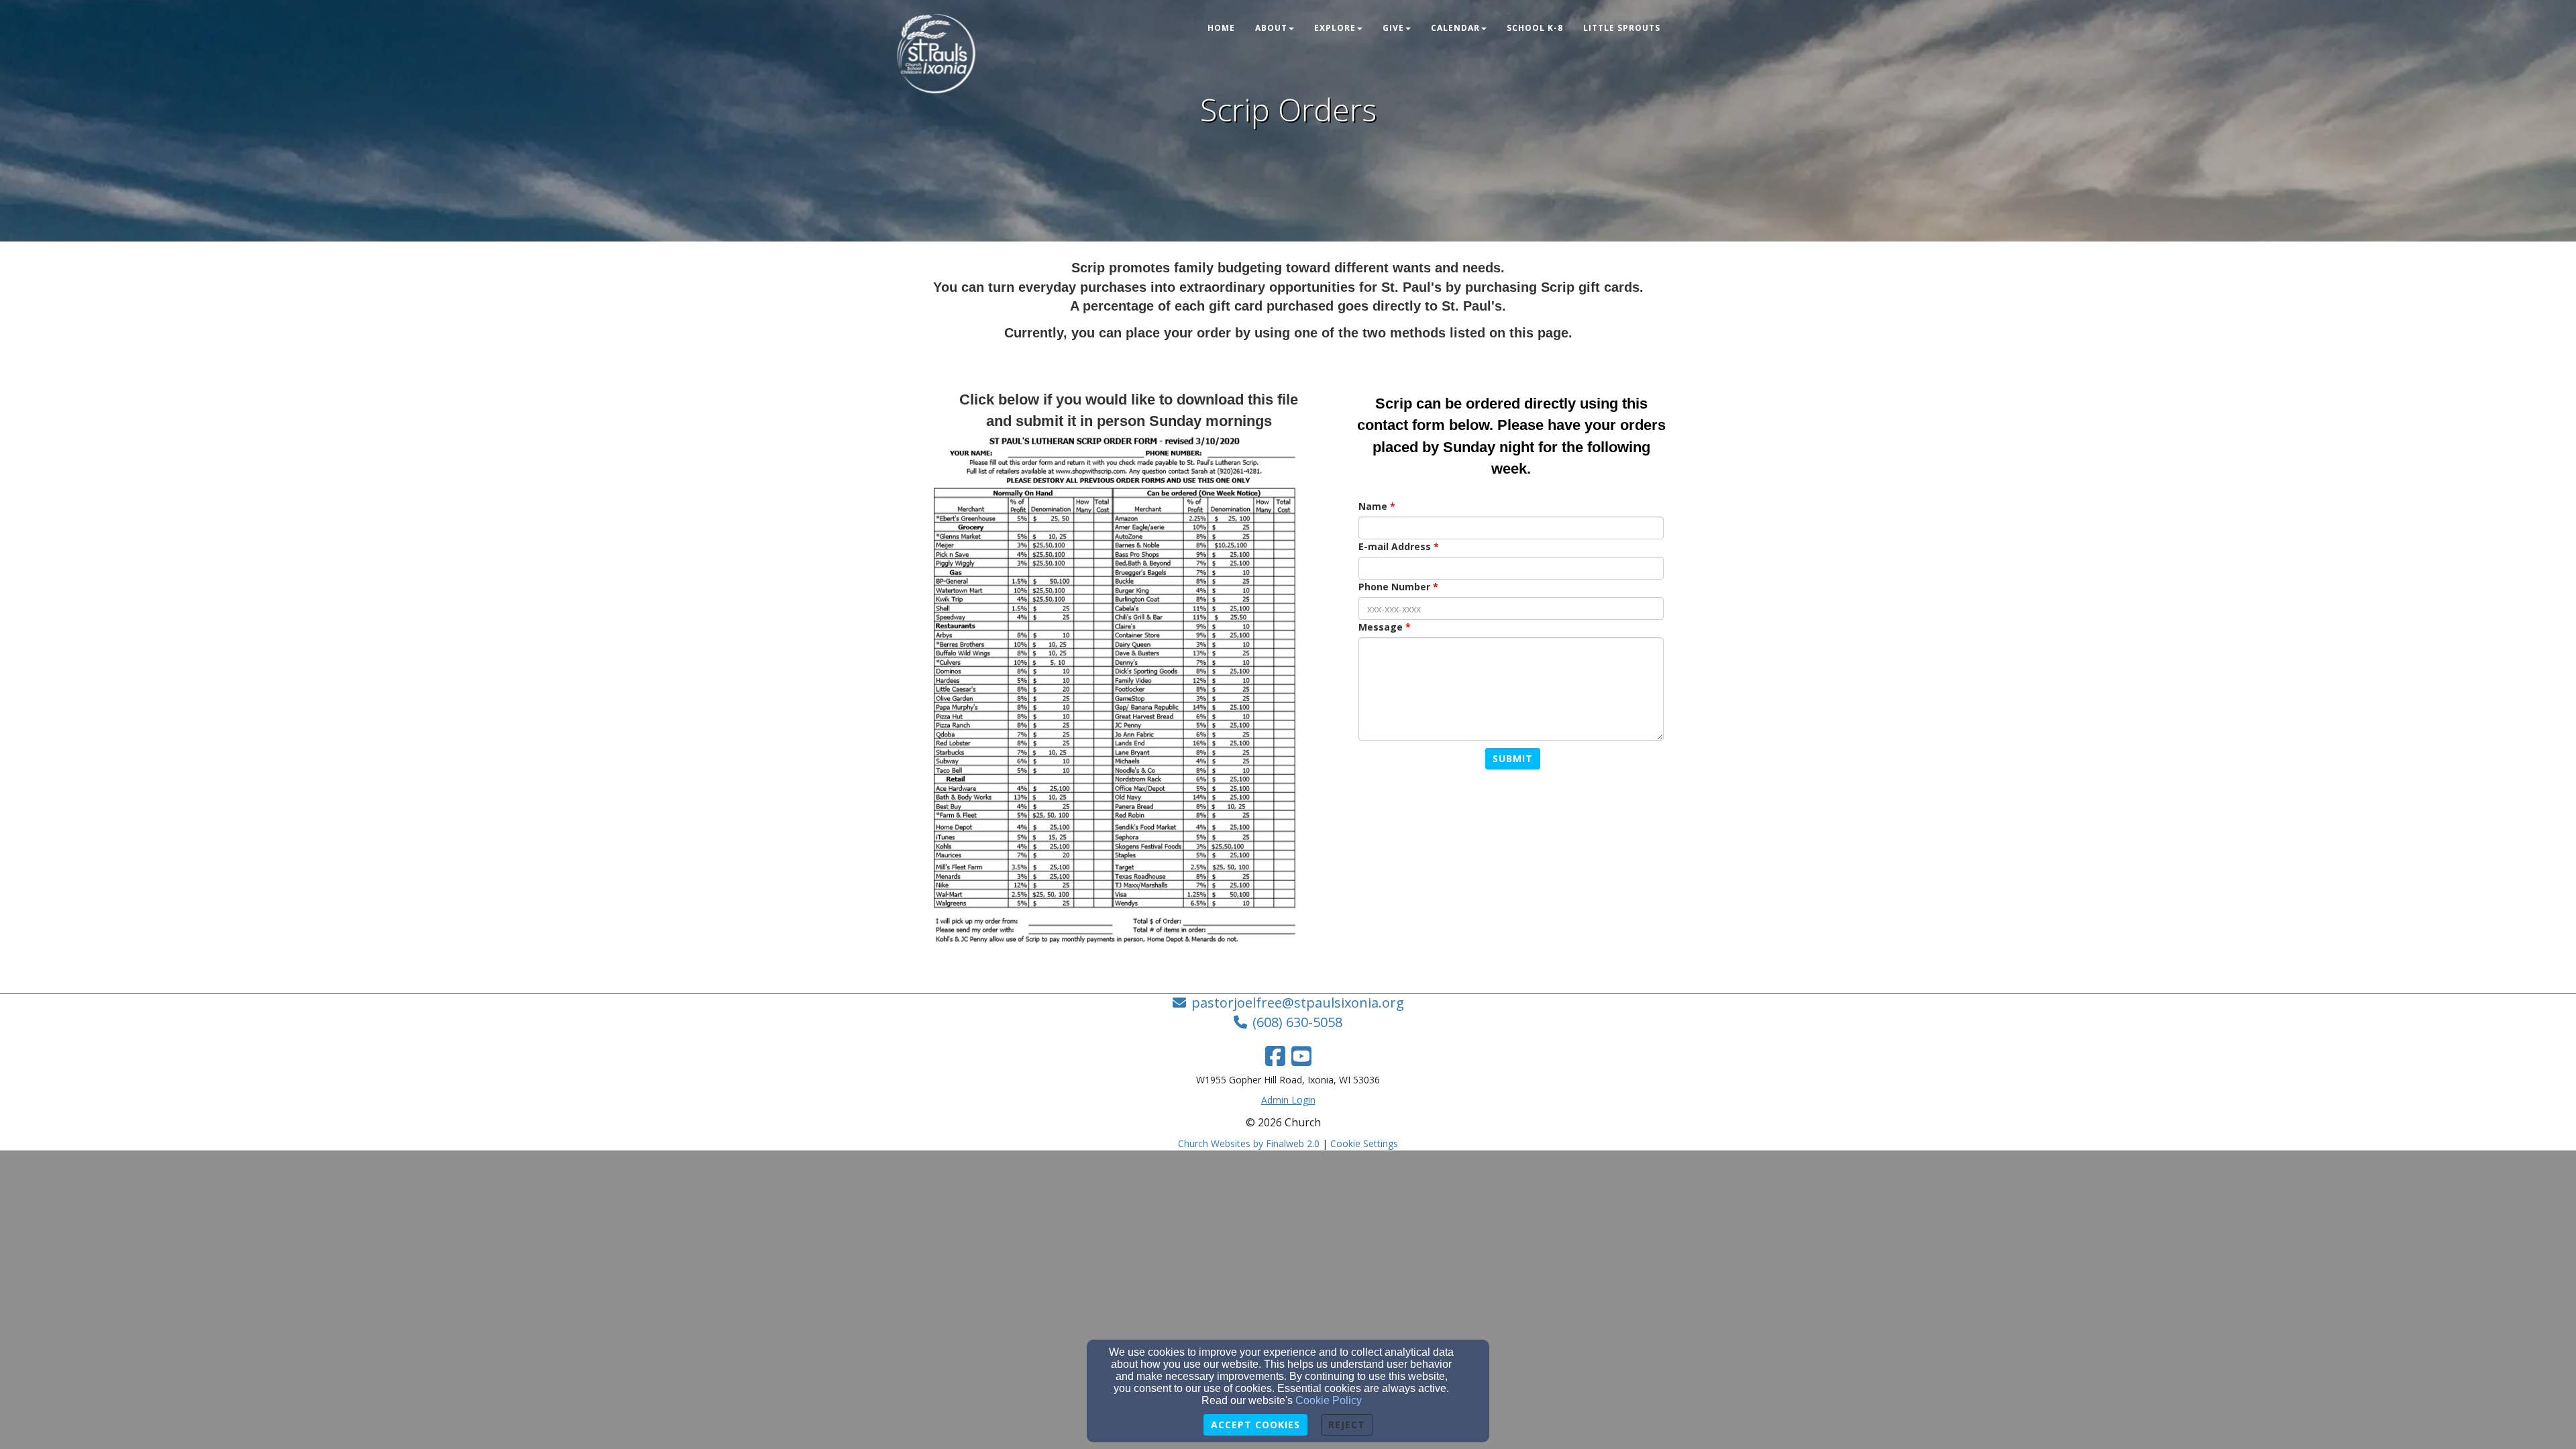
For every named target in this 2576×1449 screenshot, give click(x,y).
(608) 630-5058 (1297, 1022)
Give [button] (1393, 28)
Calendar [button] (1455, 28)
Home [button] (1221, 28)
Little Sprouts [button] (1622, 28)
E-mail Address (1395, 546)
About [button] (1271, 28)
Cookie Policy (1329, 1400)
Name (1373, 506)
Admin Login (1288, 1100)
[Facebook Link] (1275, 1056)
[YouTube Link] (1301, 1056)
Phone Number (1394, 587)
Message (1381, 627)
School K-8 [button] (1535, 28)
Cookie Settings (1364, 1143)
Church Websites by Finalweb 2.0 (1249, 1143)
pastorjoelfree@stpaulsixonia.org (1298, 1003)
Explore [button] (1335, 28)
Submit (1513, 758)
